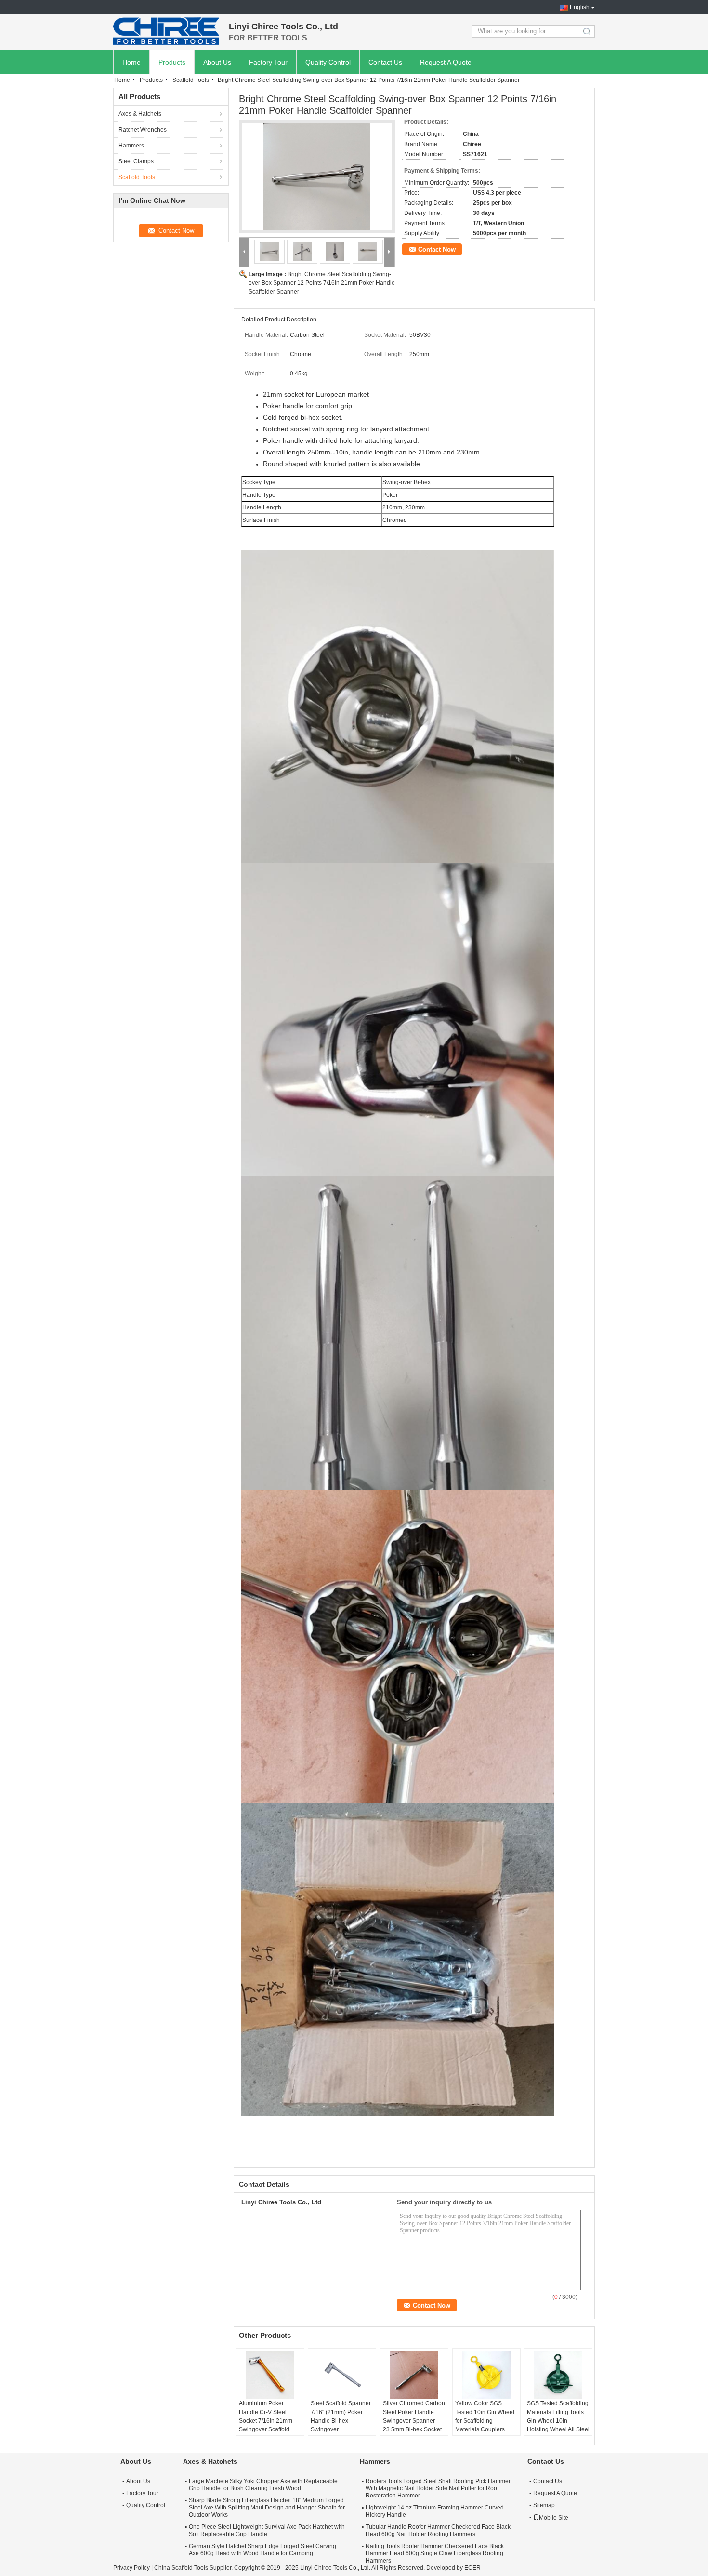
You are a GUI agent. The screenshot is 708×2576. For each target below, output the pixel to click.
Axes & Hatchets (140, 114)
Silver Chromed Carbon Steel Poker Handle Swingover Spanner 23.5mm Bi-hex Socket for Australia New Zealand (414, 2425)
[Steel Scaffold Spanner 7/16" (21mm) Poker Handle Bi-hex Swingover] (342, 2375)
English (580, 7)
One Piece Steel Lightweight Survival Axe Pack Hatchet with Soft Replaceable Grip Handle (267, 2530)
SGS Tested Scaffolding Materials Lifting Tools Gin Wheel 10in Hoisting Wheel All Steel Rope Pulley (558, 2421)
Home (131, 62)
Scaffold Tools (191, 80)
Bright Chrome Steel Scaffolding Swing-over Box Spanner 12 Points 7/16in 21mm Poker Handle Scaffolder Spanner (322, 283)
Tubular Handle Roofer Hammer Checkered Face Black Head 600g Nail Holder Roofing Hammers (438, 2530)
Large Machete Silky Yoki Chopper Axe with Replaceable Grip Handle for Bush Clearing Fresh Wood (263, 2485)
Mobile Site (554, 2518)
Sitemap (544, 2505)
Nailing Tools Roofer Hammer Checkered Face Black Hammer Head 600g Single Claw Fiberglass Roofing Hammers (435, 2553)
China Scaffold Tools (181, 2568)
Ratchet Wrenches (143, 130)
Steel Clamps (136, 161)
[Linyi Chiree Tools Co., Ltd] (166, 31)
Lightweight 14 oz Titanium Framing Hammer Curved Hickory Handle (435, 2511)
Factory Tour (268, 62)
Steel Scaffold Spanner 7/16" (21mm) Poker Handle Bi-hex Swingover (341, 2416)
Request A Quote (446, 62)
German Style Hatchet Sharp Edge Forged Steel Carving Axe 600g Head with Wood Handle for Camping (262, 2550)
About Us (217, 62)
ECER (472, 2568)
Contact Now (437, 249)
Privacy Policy (131, 2568)
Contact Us (385, 62)
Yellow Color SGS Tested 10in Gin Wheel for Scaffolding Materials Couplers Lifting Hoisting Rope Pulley (485, 2425)
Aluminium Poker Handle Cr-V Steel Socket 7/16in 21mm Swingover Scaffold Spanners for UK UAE (267, 2421)
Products (172, 62)
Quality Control (328, 62)
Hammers (131, 146)
